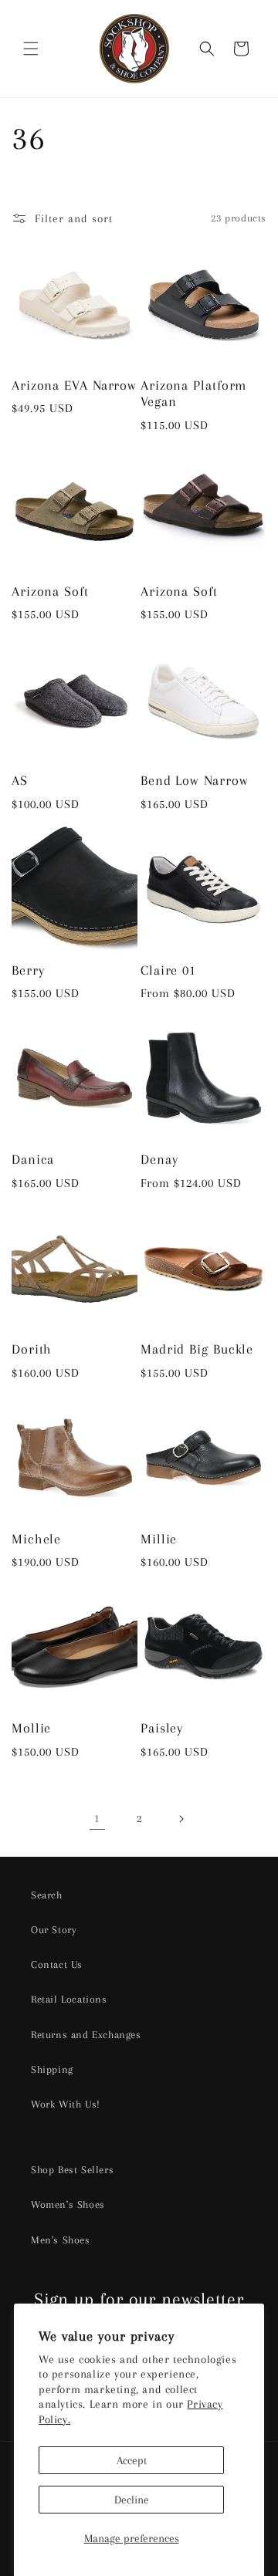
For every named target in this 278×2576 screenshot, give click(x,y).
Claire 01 (168, 970)
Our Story (54, 1930)
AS (20, 780)
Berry (28, 970)
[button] (31, 49)
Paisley (162, 1728)
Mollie (31, 1728)
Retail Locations (69, 1999)
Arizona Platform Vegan (193, 394)
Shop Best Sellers (72, 2170)
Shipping (52, 2069)
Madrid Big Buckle (197, 1349)
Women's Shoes (68, 2204)
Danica (33, 1159)
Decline (132, 2500)
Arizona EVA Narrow (74, 385)
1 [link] (97, 1818)
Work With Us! (66, 2104)
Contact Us (57, 1964)
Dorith (32, 1349)
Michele (36, 1539)
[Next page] (181, 1819)
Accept (132, 2460)
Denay (159, 1159)
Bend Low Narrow (195, 780)
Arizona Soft (50, 591)
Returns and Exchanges (86, 2035)
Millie (159, 1539)
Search (47, 1895)
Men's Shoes (61, 2240)
